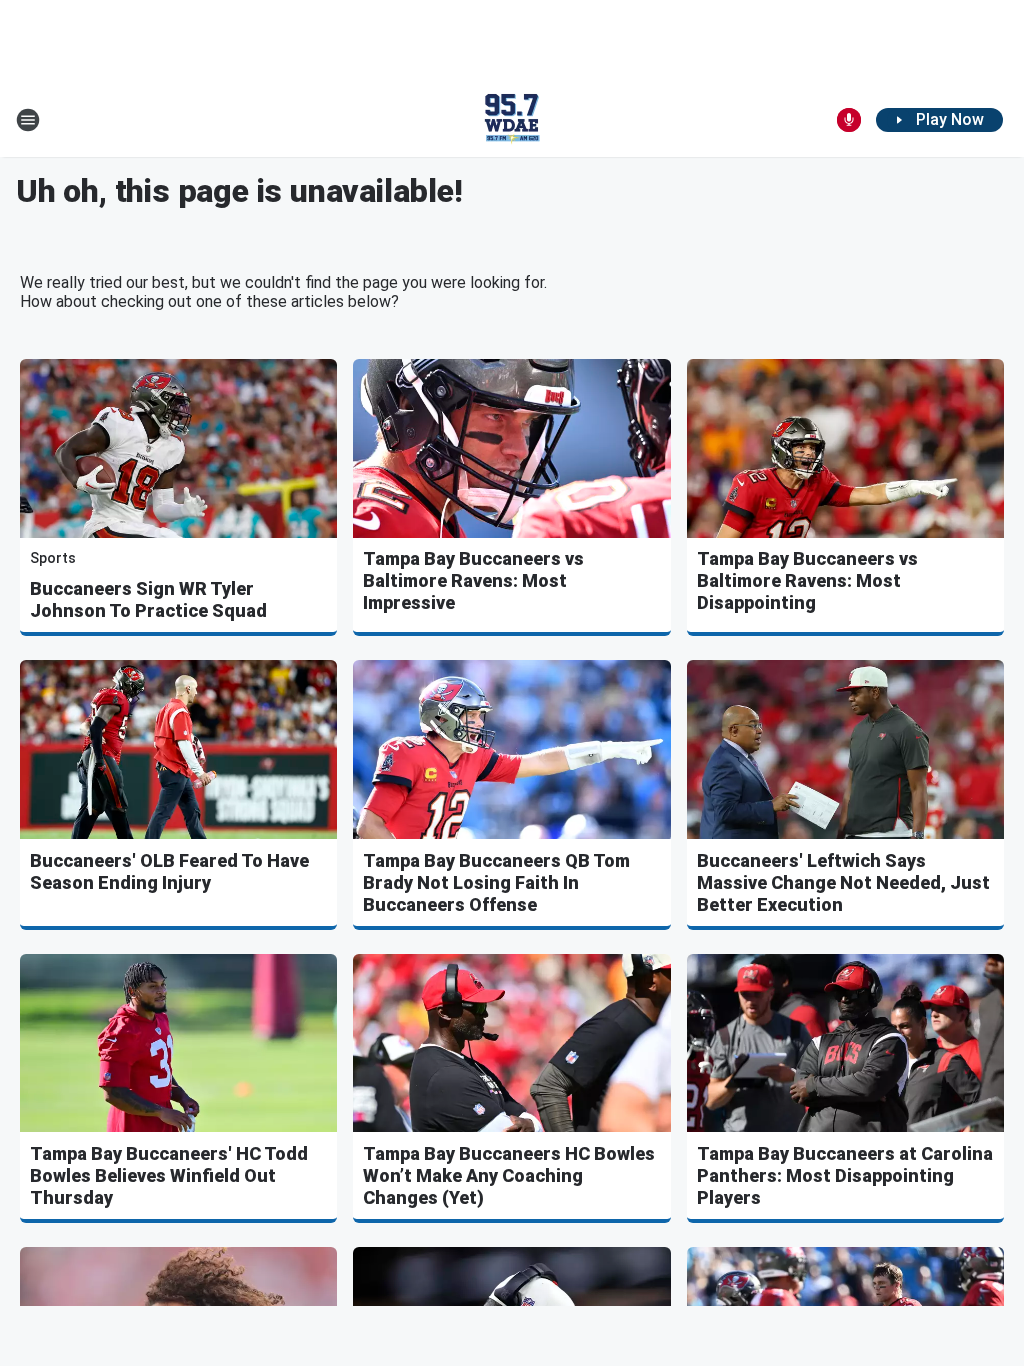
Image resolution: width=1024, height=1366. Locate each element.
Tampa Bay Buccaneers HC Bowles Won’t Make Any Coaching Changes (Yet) (509, 1175)
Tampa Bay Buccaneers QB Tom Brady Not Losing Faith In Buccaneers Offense (496, 882)
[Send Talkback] (849, 120)
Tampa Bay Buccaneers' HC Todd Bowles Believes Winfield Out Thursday (169, 1175)
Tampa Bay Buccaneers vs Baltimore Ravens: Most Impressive (473, 580)
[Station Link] (512, 120)
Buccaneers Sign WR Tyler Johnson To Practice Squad (148, 599)
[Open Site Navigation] (28, 120)
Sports (53, 558)
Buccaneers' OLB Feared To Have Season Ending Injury (169, 871)
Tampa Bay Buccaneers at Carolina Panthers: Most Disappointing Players (845, 1175)
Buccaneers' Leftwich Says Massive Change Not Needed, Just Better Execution (843, 882)
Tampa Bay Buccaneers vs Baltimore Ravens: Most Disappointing (807, 580)
